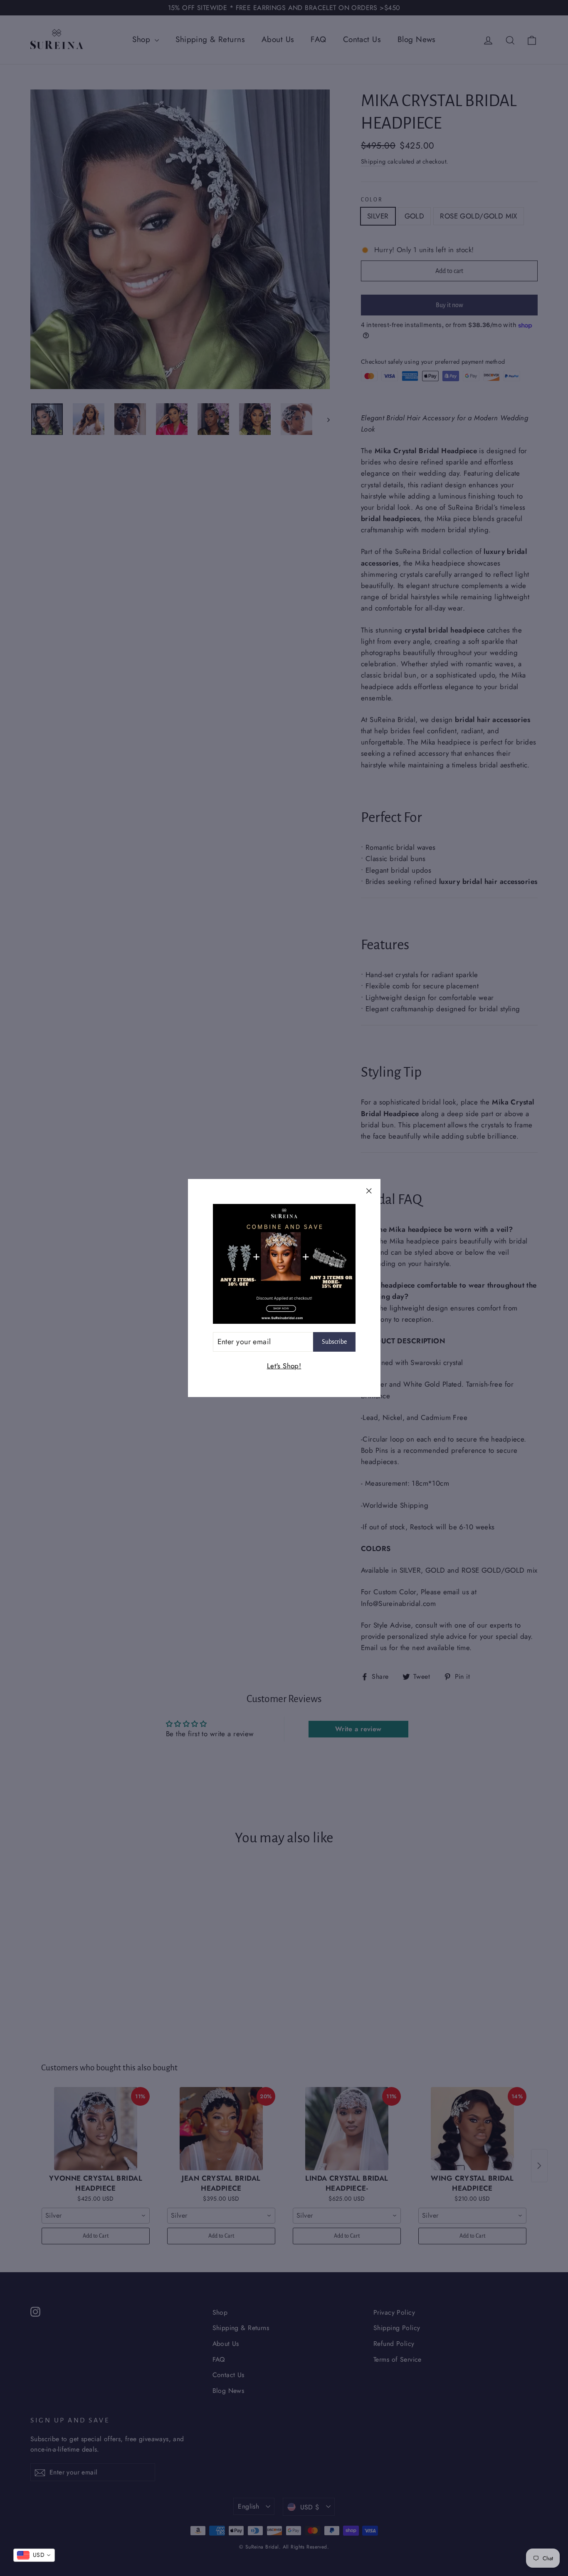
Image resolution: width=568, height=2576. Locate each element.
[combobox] (34, 2555)
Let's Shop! (284, 1366)
